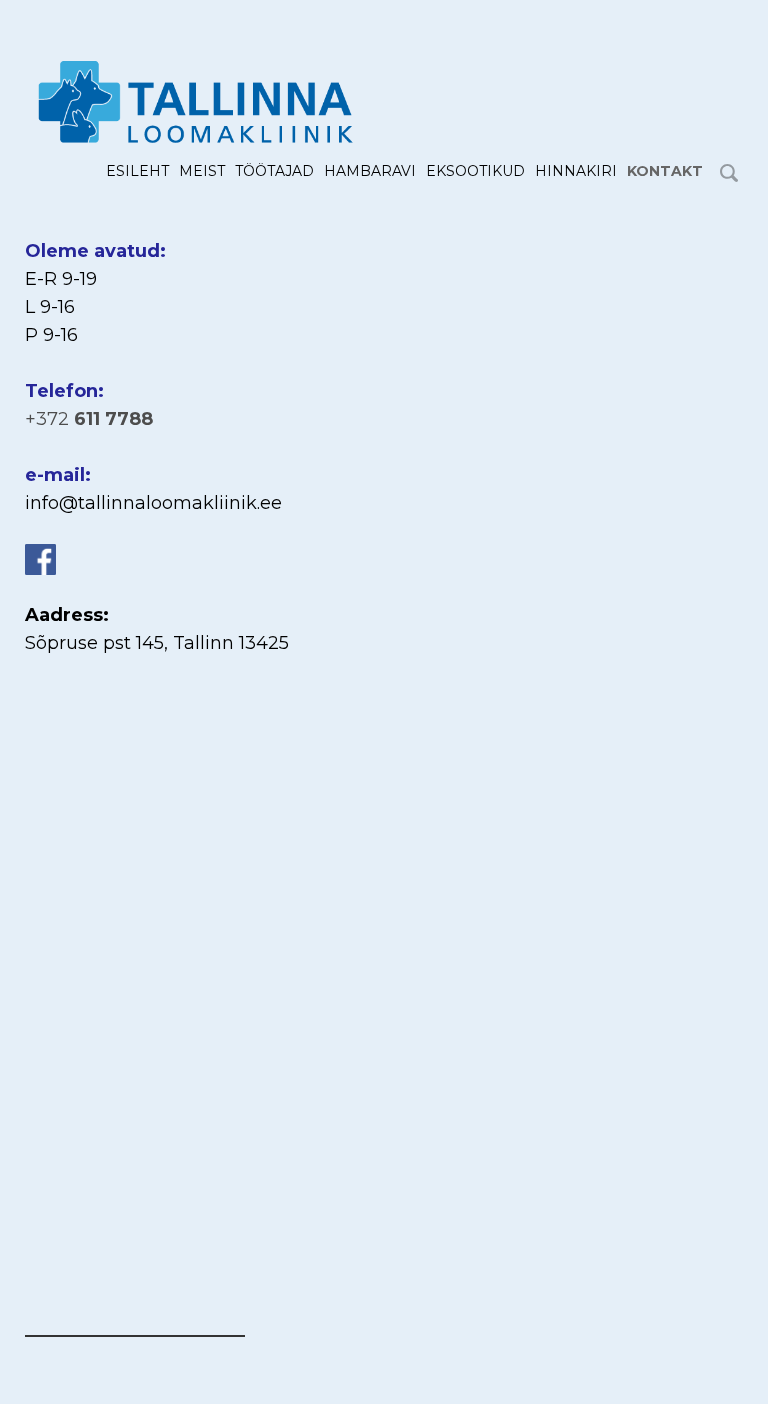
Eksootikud (475, 171)
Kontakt (665, 171)
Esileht (137, 171)
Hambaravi (370, 171)
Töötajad (274, 171)
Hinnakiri (576, 171)
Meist (202, 171)
